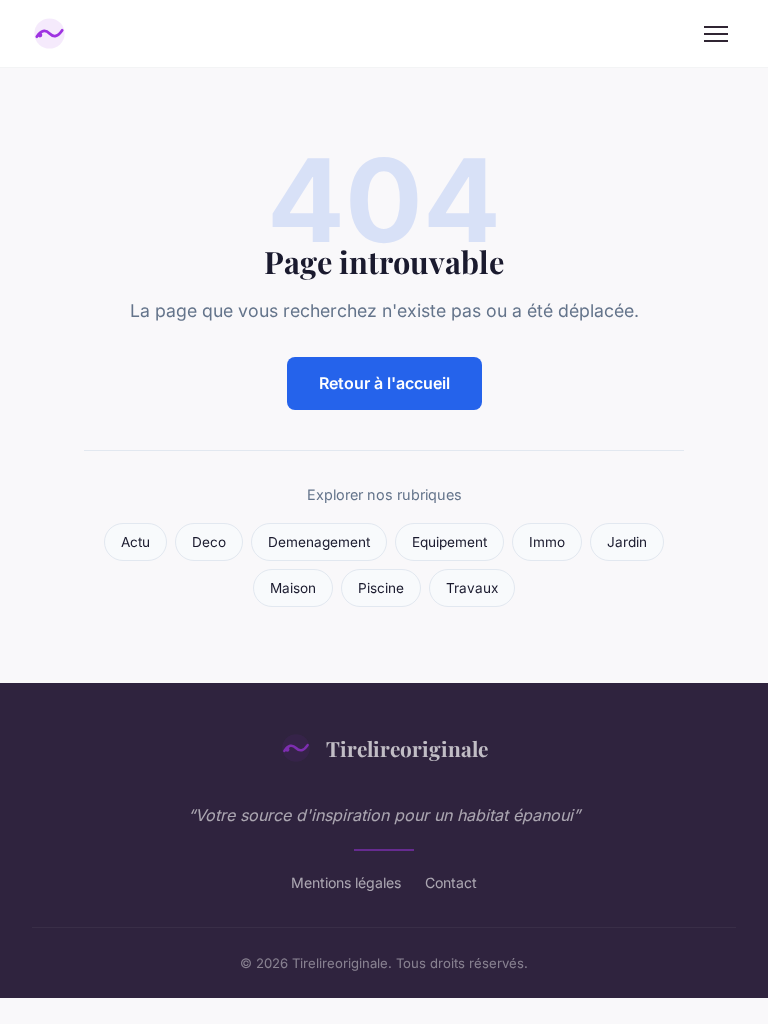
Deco (209, 542)
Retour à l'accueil (384, 383)
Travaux (472, 588)
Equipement (449, 542)
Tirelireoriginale (407, 748)
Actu (135, 542)
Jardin (627, 542)
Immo (547, 542)
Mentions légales (346, 882)
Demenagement (319, 542)
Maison (293, 588)
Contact (451, 882)
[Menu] (716, 34)
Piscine (381, 588)
